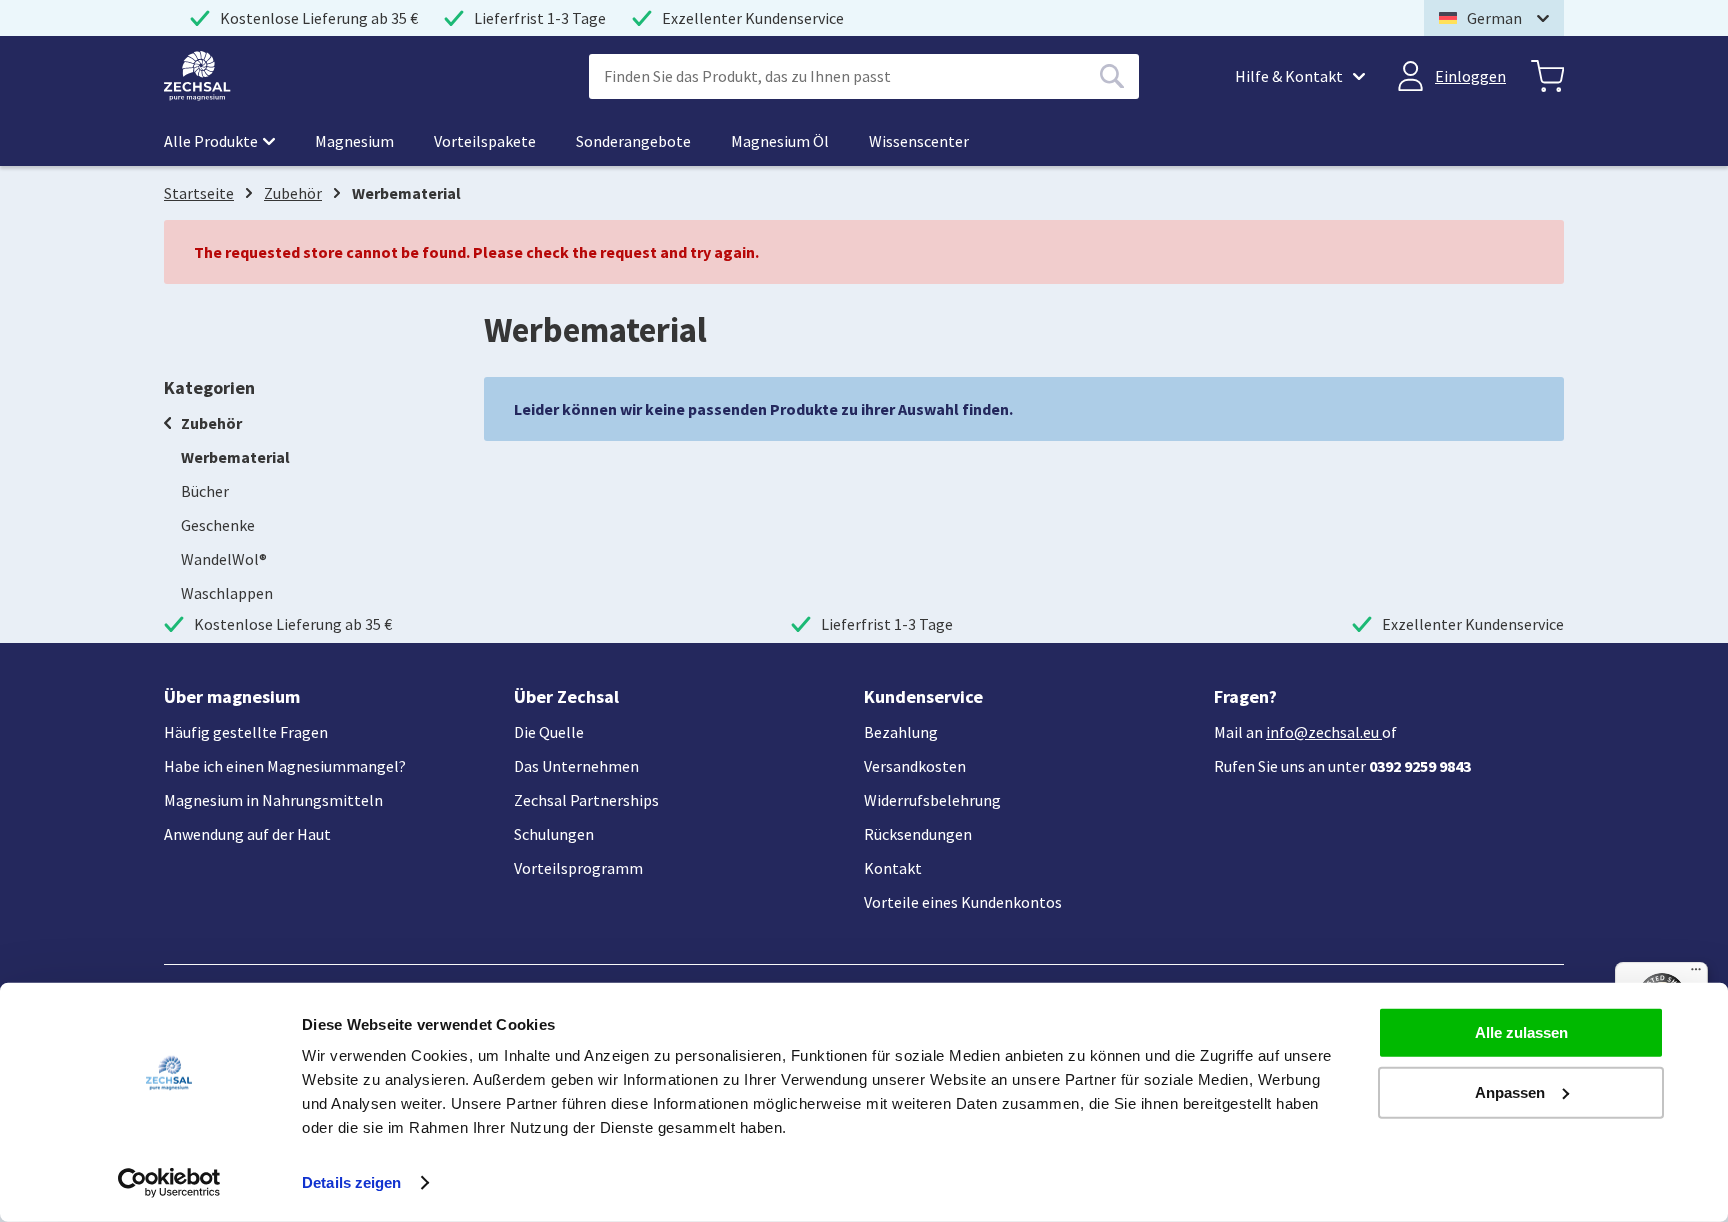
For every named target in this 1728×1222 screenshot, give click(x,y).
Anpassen (1510, 1091)
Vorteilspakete (485, 141)
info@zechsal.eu (1322, 732)
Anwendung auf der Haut (247, 834)
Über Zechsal (566, 696)
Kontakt (893, 868)
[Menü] (1696, 974)
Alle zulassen (1521, 1032)
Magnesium (354, 141)
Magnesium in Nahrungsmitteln (273, 800)
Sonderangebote (633, 141)
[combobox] (864, 76)
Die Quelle (549, 732)
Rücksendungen (918, 834)
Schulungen (554, 834)
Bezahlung (901, 732)
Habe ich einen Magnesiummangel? (285, 766)
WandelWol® (224, 559)
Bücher (205, 491)
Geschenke (218, 525)
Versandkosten (915, 766)
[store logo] (197, 76)
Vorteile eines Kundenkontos (963, 902)
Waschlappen (227, 593)
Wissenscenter (919, 141)
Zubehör (293, 193)
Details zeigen (351, 1182)
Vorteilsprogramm (578, 868)
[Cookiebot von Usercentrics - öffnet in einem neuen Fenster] (169, 1183)
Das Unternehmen (576, 766)
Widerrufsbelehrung (932, 800)
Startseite (199, 193)
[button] (1494, 18)
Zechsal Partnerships (586, 800)
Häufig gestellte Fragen (246, 732)
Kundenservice (923, 696)
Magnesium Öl (780, 141)
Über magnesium (232, 696)
